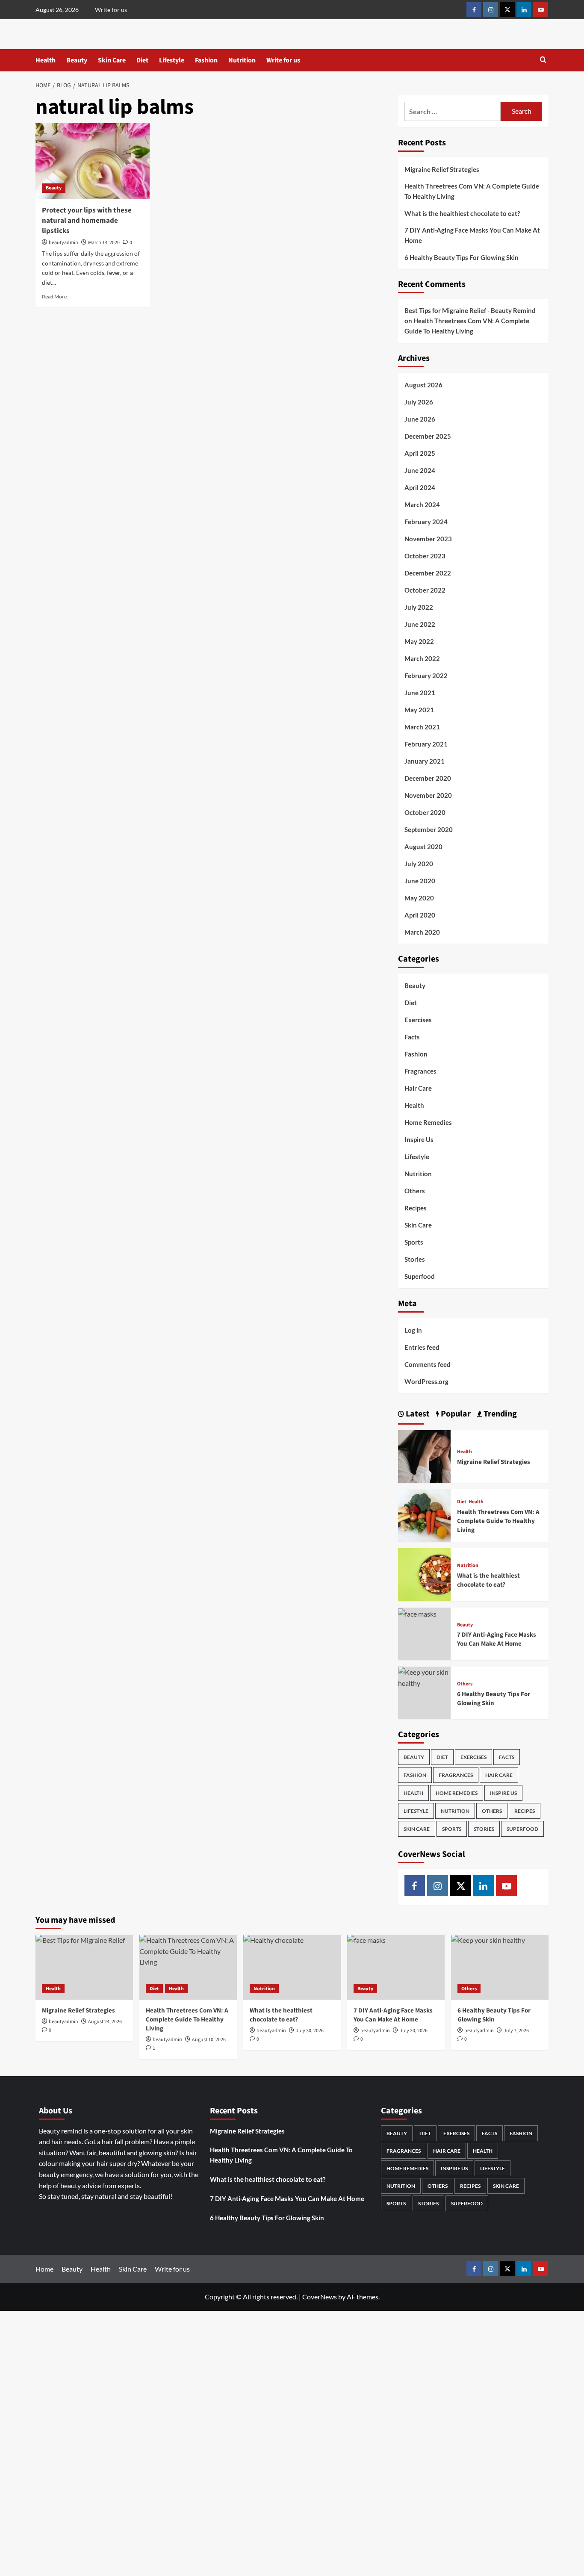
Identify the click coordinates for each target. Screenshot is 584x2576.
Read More (54, 297)
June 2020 (420, 881)
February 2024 (426, 522)
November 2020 (428, 795)
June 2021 (420, 693)
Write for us (111, 10)
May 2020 (419, 898)
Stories (415, 1259)
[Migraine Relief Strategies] (424, 1455)
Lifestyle (172, 60)
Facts (412, 1037)
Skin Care (112, 60)
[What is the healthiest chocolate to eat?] (424, 1574)
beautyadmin (63, 243)
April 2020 (420, 915)
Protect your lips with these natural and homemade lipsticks (87, 221)
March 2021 (422, 727)
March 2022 (422, 658)
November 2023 (428, 539)
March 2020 (422, 932)
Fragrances (420, 1071)
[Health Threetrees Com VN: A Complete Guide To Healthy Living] (424, 1515)
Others (415, 1191)
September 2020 (429, 829)
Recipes (416, 1208)
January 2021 (425, 761)
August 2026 (423, 385)
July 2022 (419, 607)
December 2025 (428, 436)
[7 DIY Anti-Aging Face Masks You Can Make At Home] (417, 1613)
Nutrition (242, 60)
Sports (414, 1242)
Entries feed (422, 1347)
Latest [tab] (417, 1414)
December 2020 (428, 778)
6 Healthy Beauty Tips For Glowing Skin (462, 257)
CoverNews (320, 2297)
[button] (543, 60)
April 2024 (420, 487)
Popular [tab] (455, 1414)
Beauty (77, 60)
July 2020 (419, 864)
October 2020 (425, 812)
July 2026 (419, 402)
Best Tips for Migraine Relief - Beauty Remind (470, 310)
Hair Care (418, 1088)
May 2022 (419, 641)
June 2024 (420, 470)
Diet (142, 60)
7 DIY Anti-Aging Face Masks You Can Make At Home (472, 235)
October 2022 (425, 590)
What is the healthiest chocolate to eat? (462, 213)
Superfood (420, 1276)
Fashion (206, 60)
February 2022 (426, 676)
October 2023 (425, 556)
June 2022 (420, 624)
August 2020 (423, 847)
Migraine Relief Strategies (442, 169)
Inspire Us (419, 1139)
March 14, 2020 (104, 243)
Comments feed (428, 1364)
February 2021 (426, 744)
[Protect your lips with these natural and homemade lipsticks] (93, 161)
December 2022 (428, 573)
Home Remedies (428, 1122)
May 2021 (419, 710)
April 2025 (420, 453)
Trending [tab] (499, 1414)
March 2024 (422, 505)
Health (46, 60)
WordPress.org (426, 1381)
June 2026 (420, 419)
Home (44, 2269)
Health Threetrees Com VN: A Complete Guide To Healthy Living (472, 191)
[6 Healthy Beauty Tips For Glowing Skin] (424, 1677)
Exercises (418, 1020)
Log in (413, 1330)
